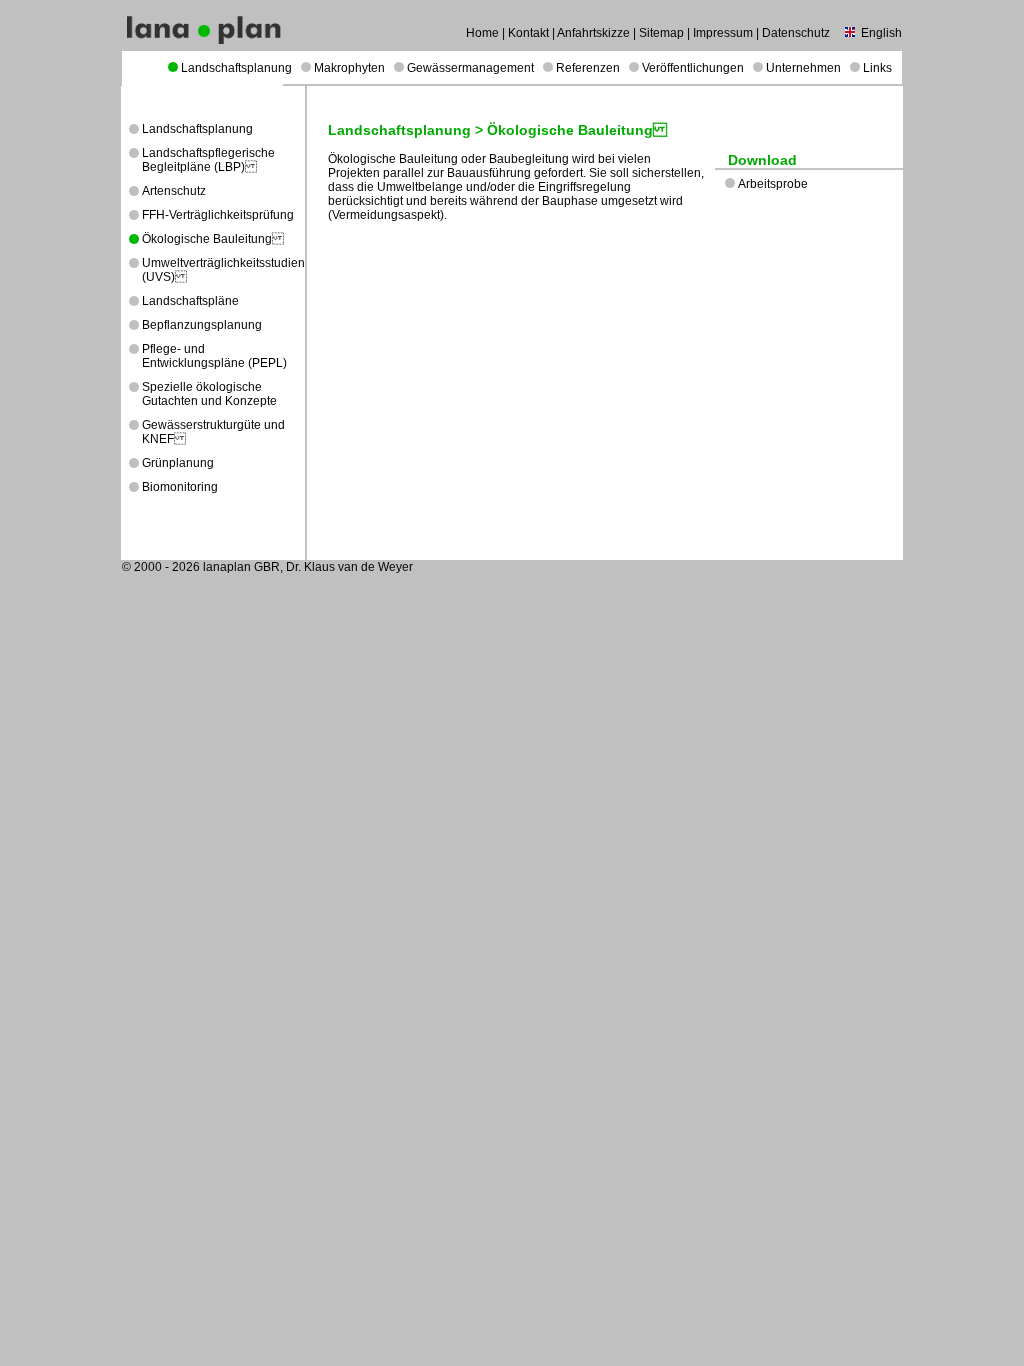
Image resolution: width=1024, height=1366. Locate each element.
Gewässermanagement (470, 68)
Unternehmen (803, 68)
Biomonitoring (180, 487)
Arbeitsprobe (773, 184)
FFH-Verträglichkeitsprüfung (218, 215)
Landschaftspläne (190, 301)
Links (877, 68)
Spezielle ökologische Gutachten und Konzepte (209, 394)
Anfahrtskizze (593, 33)
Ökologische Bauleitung (213, 239)
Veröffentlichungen (693, 68)
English (881, 33)
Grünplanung (178, 463)
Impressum (723, 33)
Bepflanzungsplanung (202, 325)
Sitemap (661, 33)
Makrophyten (349, 68)
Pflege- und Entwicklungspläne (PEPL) (214, 356)
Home (482, 33)
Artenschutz (174, 191)
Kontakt (528, 33)
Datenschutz (796, 33)
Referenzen (588, 68)
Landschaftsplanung (236, 68)
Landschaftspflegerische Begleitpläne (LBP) (208, 160)
